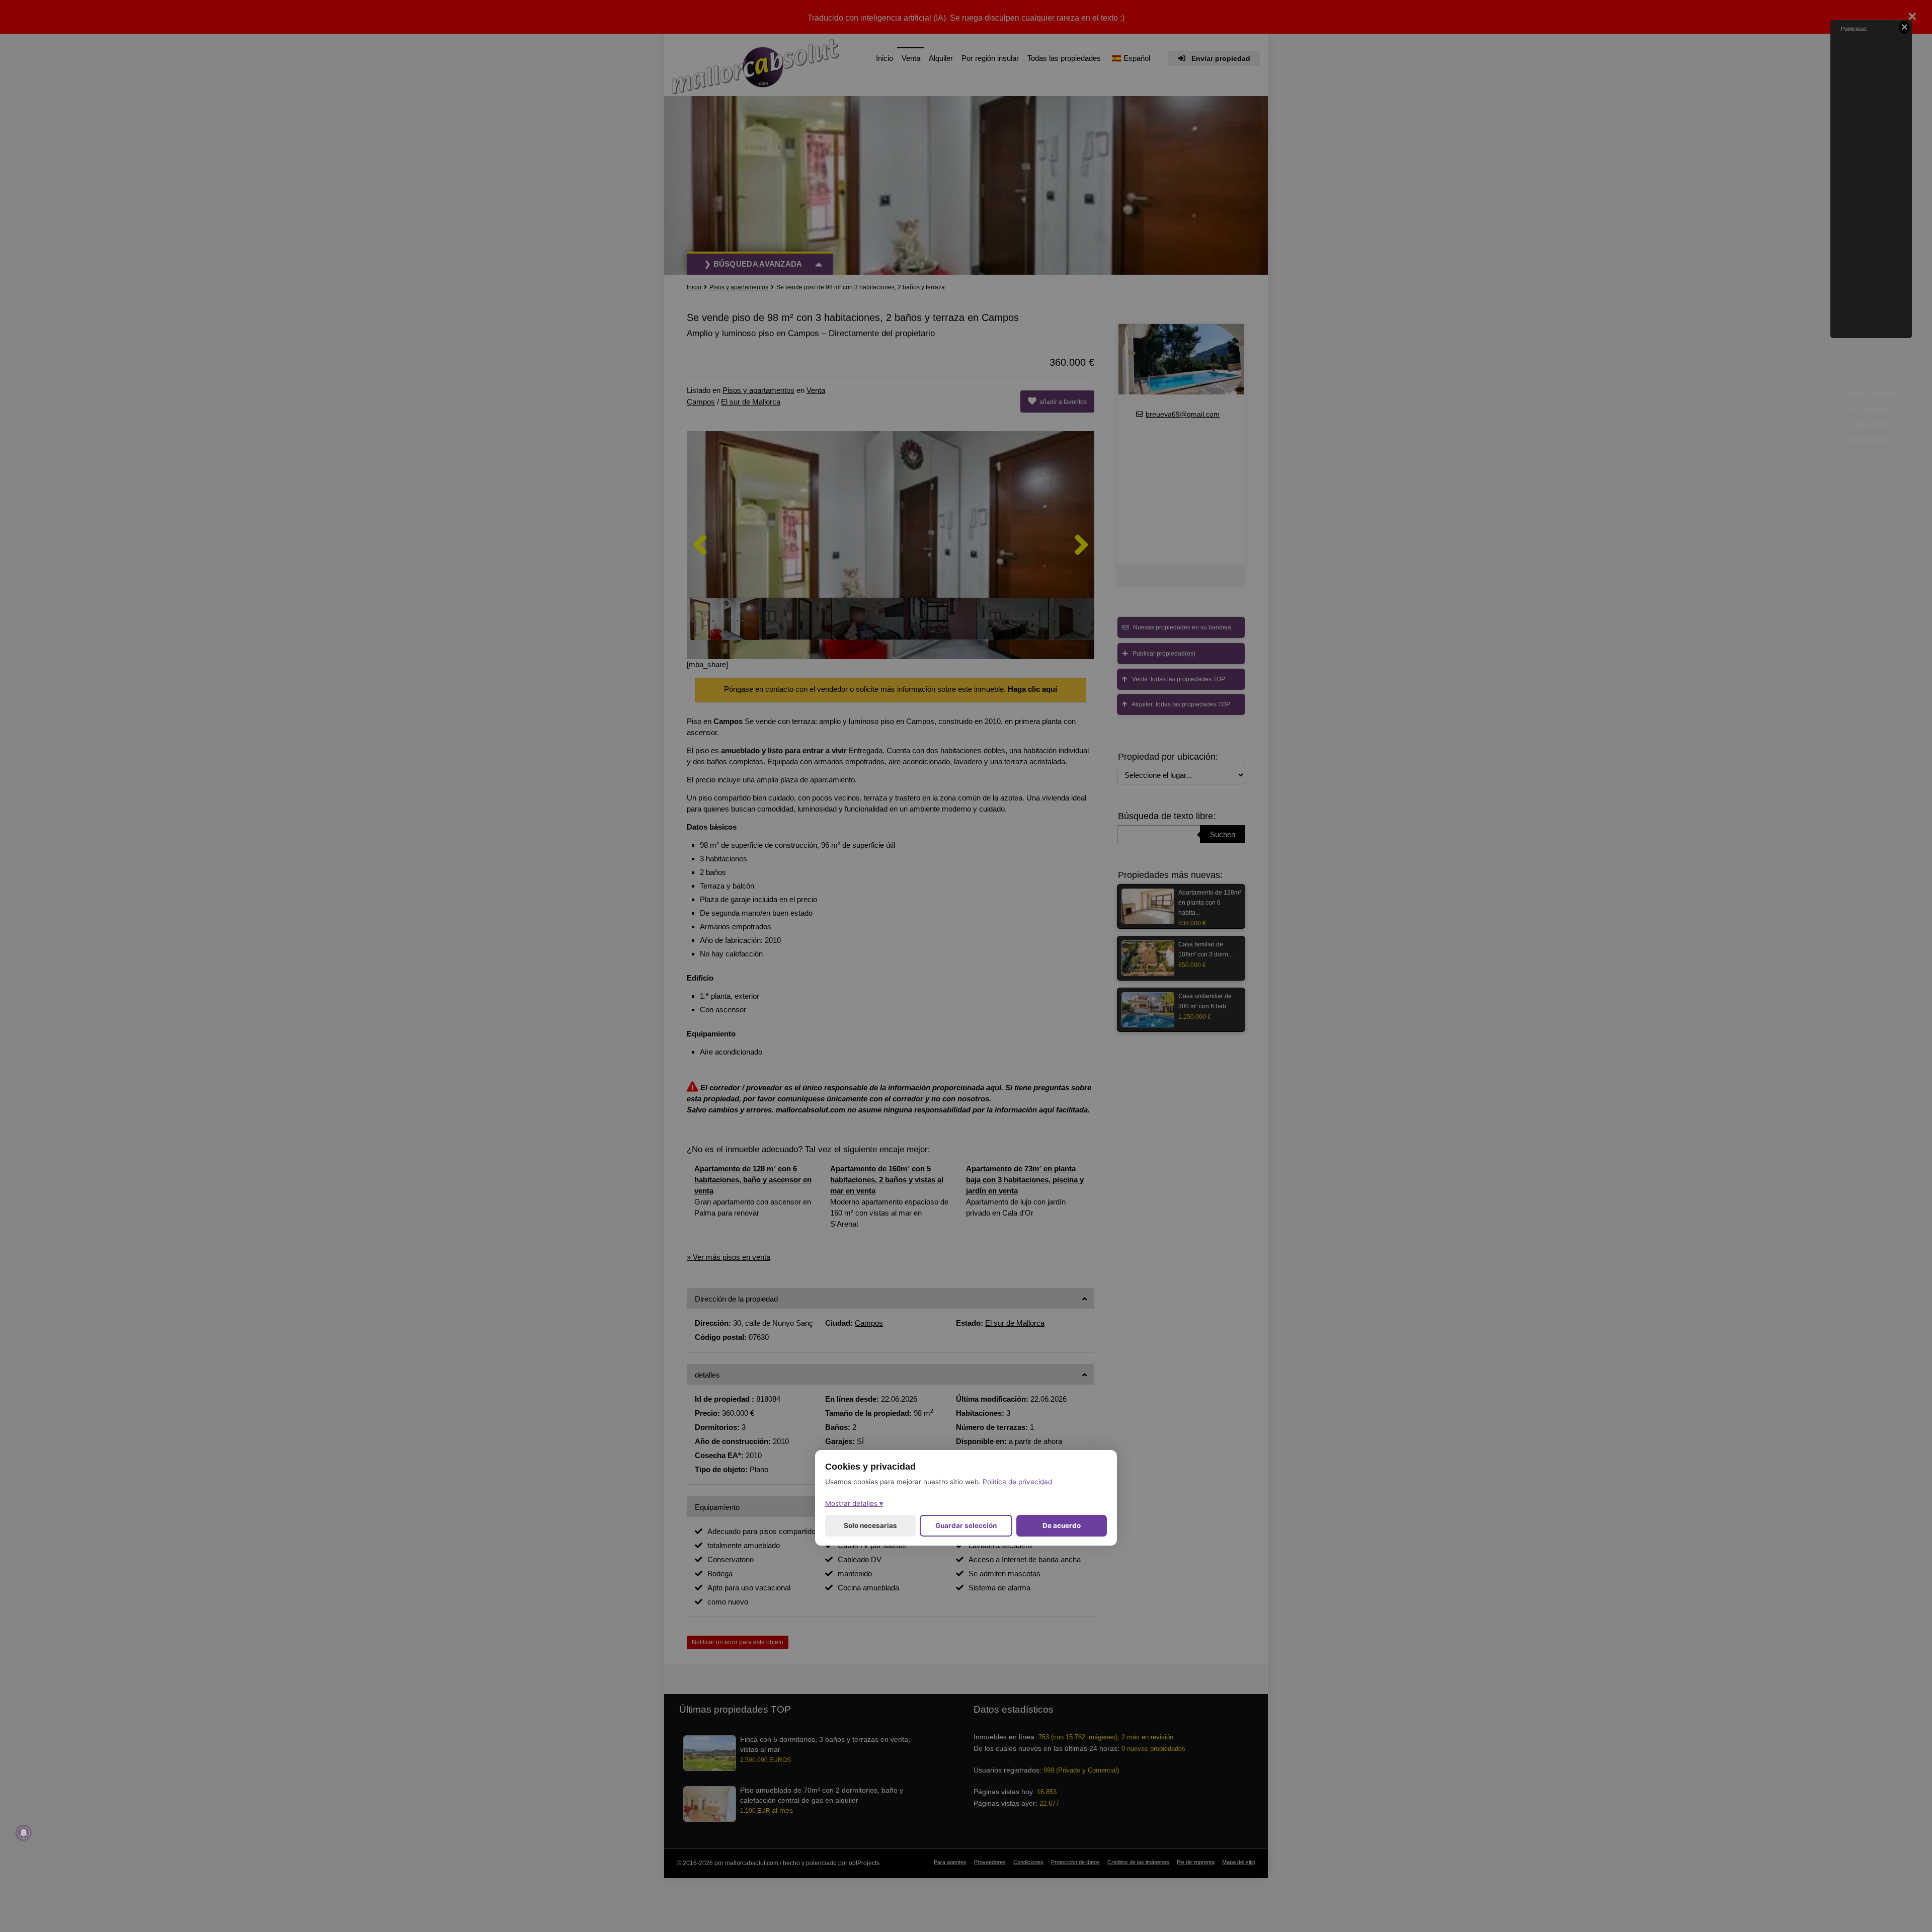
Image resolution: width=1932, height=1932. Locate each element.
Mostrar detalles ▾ (854, 1503)
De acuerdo (1062, 1525)
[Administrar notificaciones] (24, 1833)
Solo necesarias (870, 1525)
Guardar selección (966, 1525)
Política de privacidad (1017, 1482)
